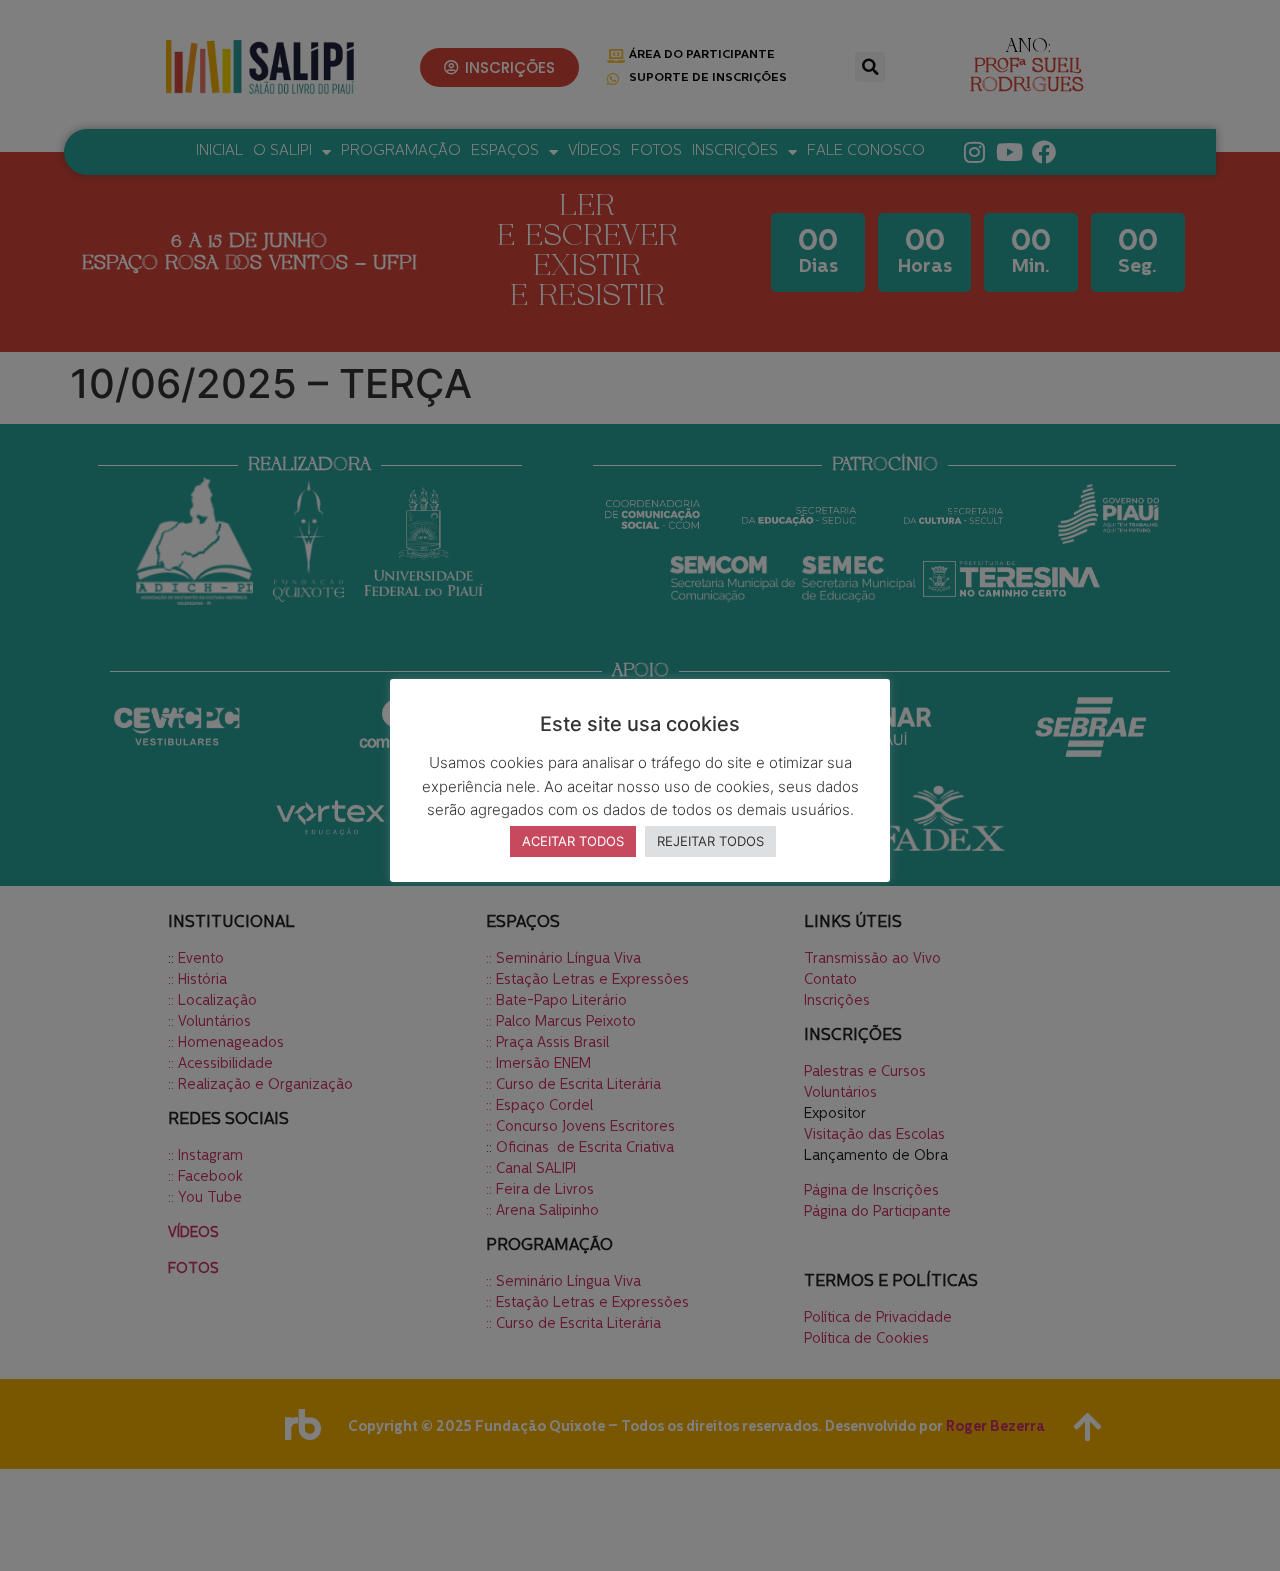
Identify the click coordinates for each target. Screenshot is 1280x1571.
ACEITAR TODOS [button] (573, 841)
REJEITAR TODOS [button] (710, 841)
